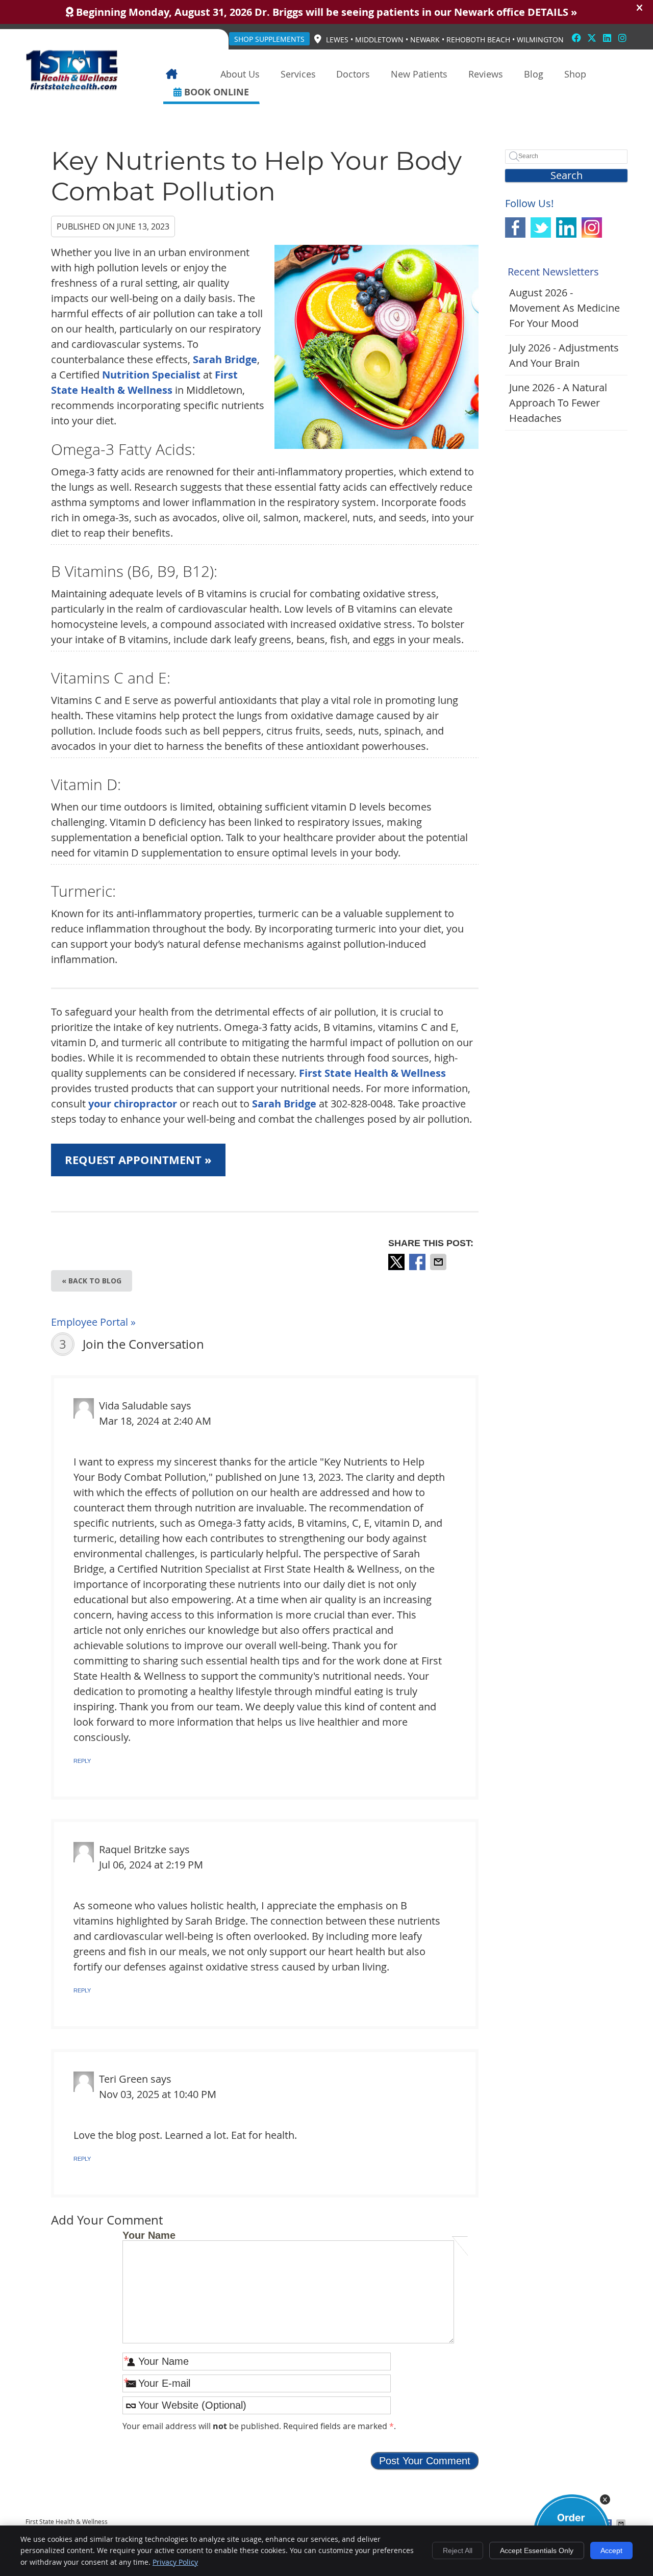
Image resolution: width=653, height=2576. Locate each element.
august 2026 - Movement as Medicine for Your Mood (564, 308)
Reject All (458, 2550)
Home (186, 74)
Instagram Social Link (592, 228)
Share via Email (439, 1262)
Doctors (353, 74)
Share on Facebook (418, 1262)
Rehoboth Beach (478, 40)
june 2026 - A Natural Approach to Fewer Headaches (558, 403)
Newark (425, 40)
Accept (611, 2550)
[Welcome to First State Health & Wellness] (72, 87)
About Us (240, 74)
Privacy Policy (175, 2562)
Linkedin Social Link (566, 228)
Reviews (486, 74)
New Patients (419, 74)
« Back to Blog (92, 1281)
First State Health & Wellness (372, 1073)
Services (298, 74)
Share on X (397, 1262)
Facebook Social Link (515, 228)
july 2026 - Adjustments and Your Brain (564, 355)
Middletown (379, 40)
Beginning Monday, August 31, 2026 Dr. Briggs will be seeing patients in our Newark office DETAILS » (325, 12)
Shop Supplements (269, 39)
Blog (534, 74)
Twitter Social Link (541, 228)
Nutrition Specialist (151, 375)
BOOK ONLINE (215, 92)
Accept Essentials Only (537, 2550)
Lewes (337, 40)
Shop (575, 74)
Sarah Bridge (225, 359)
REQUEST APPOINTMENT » (138, 1160)
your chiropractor (133, 1104)
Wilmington (540, 40)
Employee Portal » (93, 1322)
